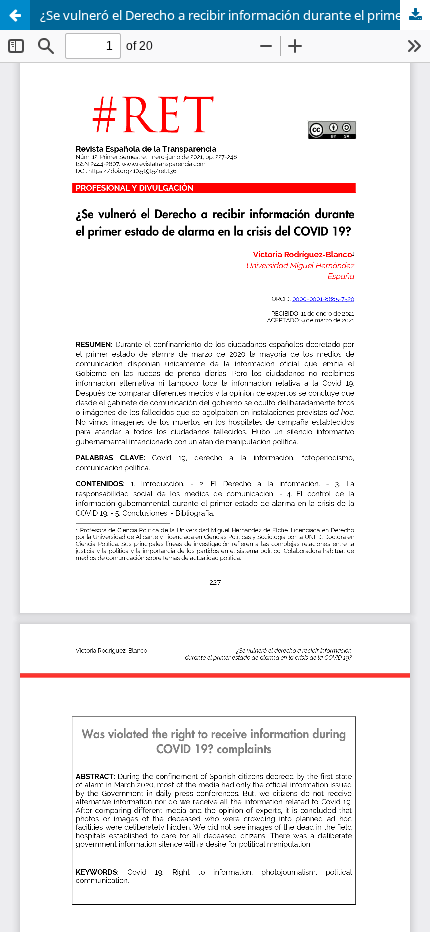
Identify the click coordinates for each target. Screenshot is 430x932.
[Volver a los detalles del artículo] (15, 15)
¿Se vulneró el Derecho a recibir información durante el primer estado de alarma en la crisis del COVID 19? (235, 15)
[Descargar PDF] (415, 15)
